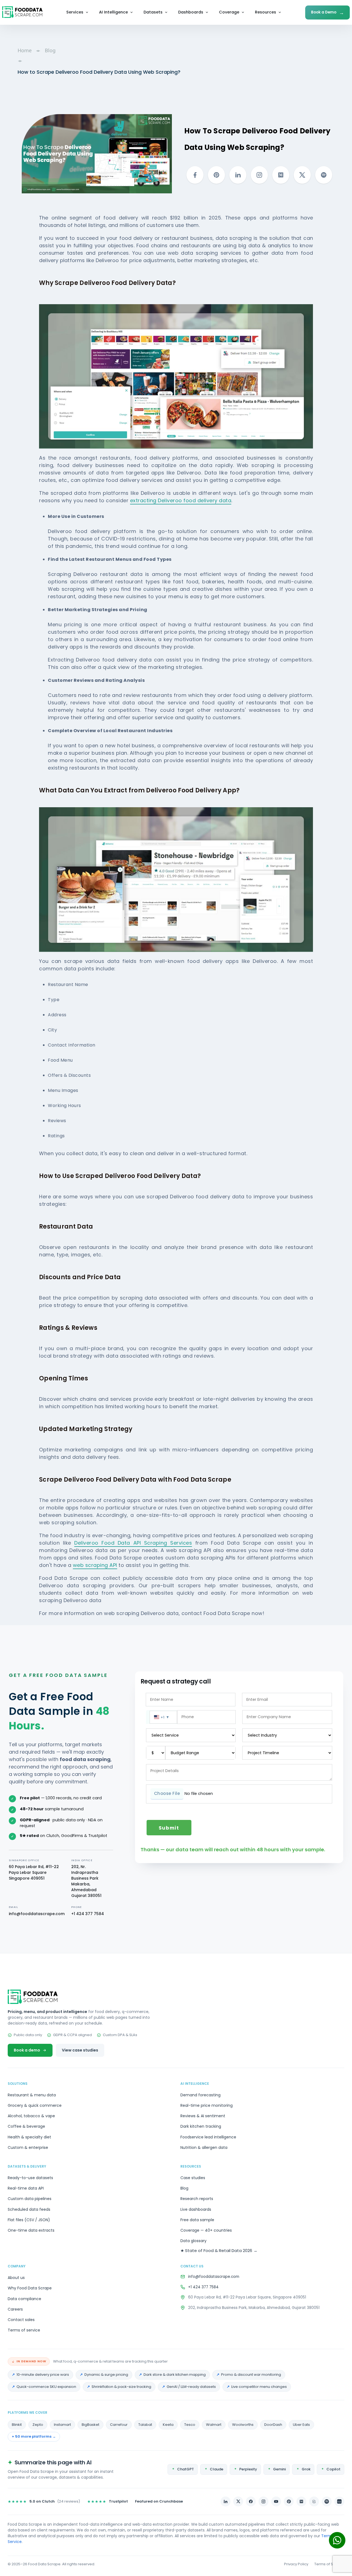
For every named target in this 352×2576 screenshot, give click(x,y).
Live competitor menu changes (259, 2387)
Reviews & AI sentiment (203, 2116)
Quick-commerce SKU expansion (46, 2387)
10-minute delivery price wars (43, 2375)
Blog (50, 50)
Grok (306, 2469)
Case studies (193, 2178)
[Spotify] (327, 2501)
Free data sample (197, 2220)
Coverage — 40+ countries (206, 2230)
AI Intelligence (113, 12)
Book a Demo (328, 13)
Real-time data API (26, 2188)
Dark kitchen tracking (201, 2126)
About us (16, 2278)
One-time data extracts (31, 2230)
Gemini (279, 2469)
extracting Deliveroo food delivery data (181, 500)
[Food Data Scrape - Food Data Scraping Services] (22, 12)
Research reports (197, 2199)
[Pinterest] (289, 2501)
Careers (15, 2309)
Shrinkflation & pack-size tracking (121, 2387)
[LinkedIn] (226, 2501)
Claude (217, 2469)
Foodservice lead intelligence (208, 2137)
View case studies (80, 2050)
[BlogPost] (314, 2501)
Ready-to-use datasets (30, 2178)
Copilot (333, 2469)
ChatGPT (185, 2469)
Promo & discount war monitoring (251, 2375)
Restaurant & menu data (32, 2095)
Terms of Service (329, 2564)
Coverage (229, 12)
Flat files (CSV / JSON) (29, 2220)
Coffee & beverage (26, 2126)
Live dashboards (196, 2209)
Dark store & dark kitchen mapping (175, 2375)
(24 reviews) (44, 2501)
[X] (238, 2501)
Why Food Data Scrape (30, 2288)
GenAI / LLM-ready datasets (191, 2387)
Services (75, 12)
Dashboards (191, 12)
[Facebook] (251, 2501)
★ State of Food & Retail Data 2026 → (219, 2250)
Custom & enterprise (28, 2147)
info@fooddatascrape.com (37, 1914)
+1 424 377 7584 (88, 1914)
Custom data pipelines (30, 2199)
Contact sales (21, 2320)
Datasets (153, 12)
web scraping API (95, 1565)
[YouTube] (276, 2501)
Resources (266, 12)
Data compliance (24, 2299)
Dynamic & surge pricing (106, 2375)
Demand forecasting (200, 2095)
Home (25, 50)
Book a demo (27, 2050)
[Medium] (301, 2501)
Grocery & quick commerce (35, 2105)
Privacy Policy (296, 2564)
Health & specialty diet (29, 2137)
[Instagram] (263, 2501)
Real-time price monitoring (207, 2105)
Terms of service (24, 2330)
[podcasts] (339, 2501)
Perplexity (248, 2469)
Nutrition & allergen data (204, 2147)
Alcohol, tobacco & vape (31, 2116)
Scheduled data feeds (29, 2209)
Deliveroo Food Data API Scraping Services (133, 1543)
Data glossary (193, 2241)
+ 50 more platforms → (34, 2436)
